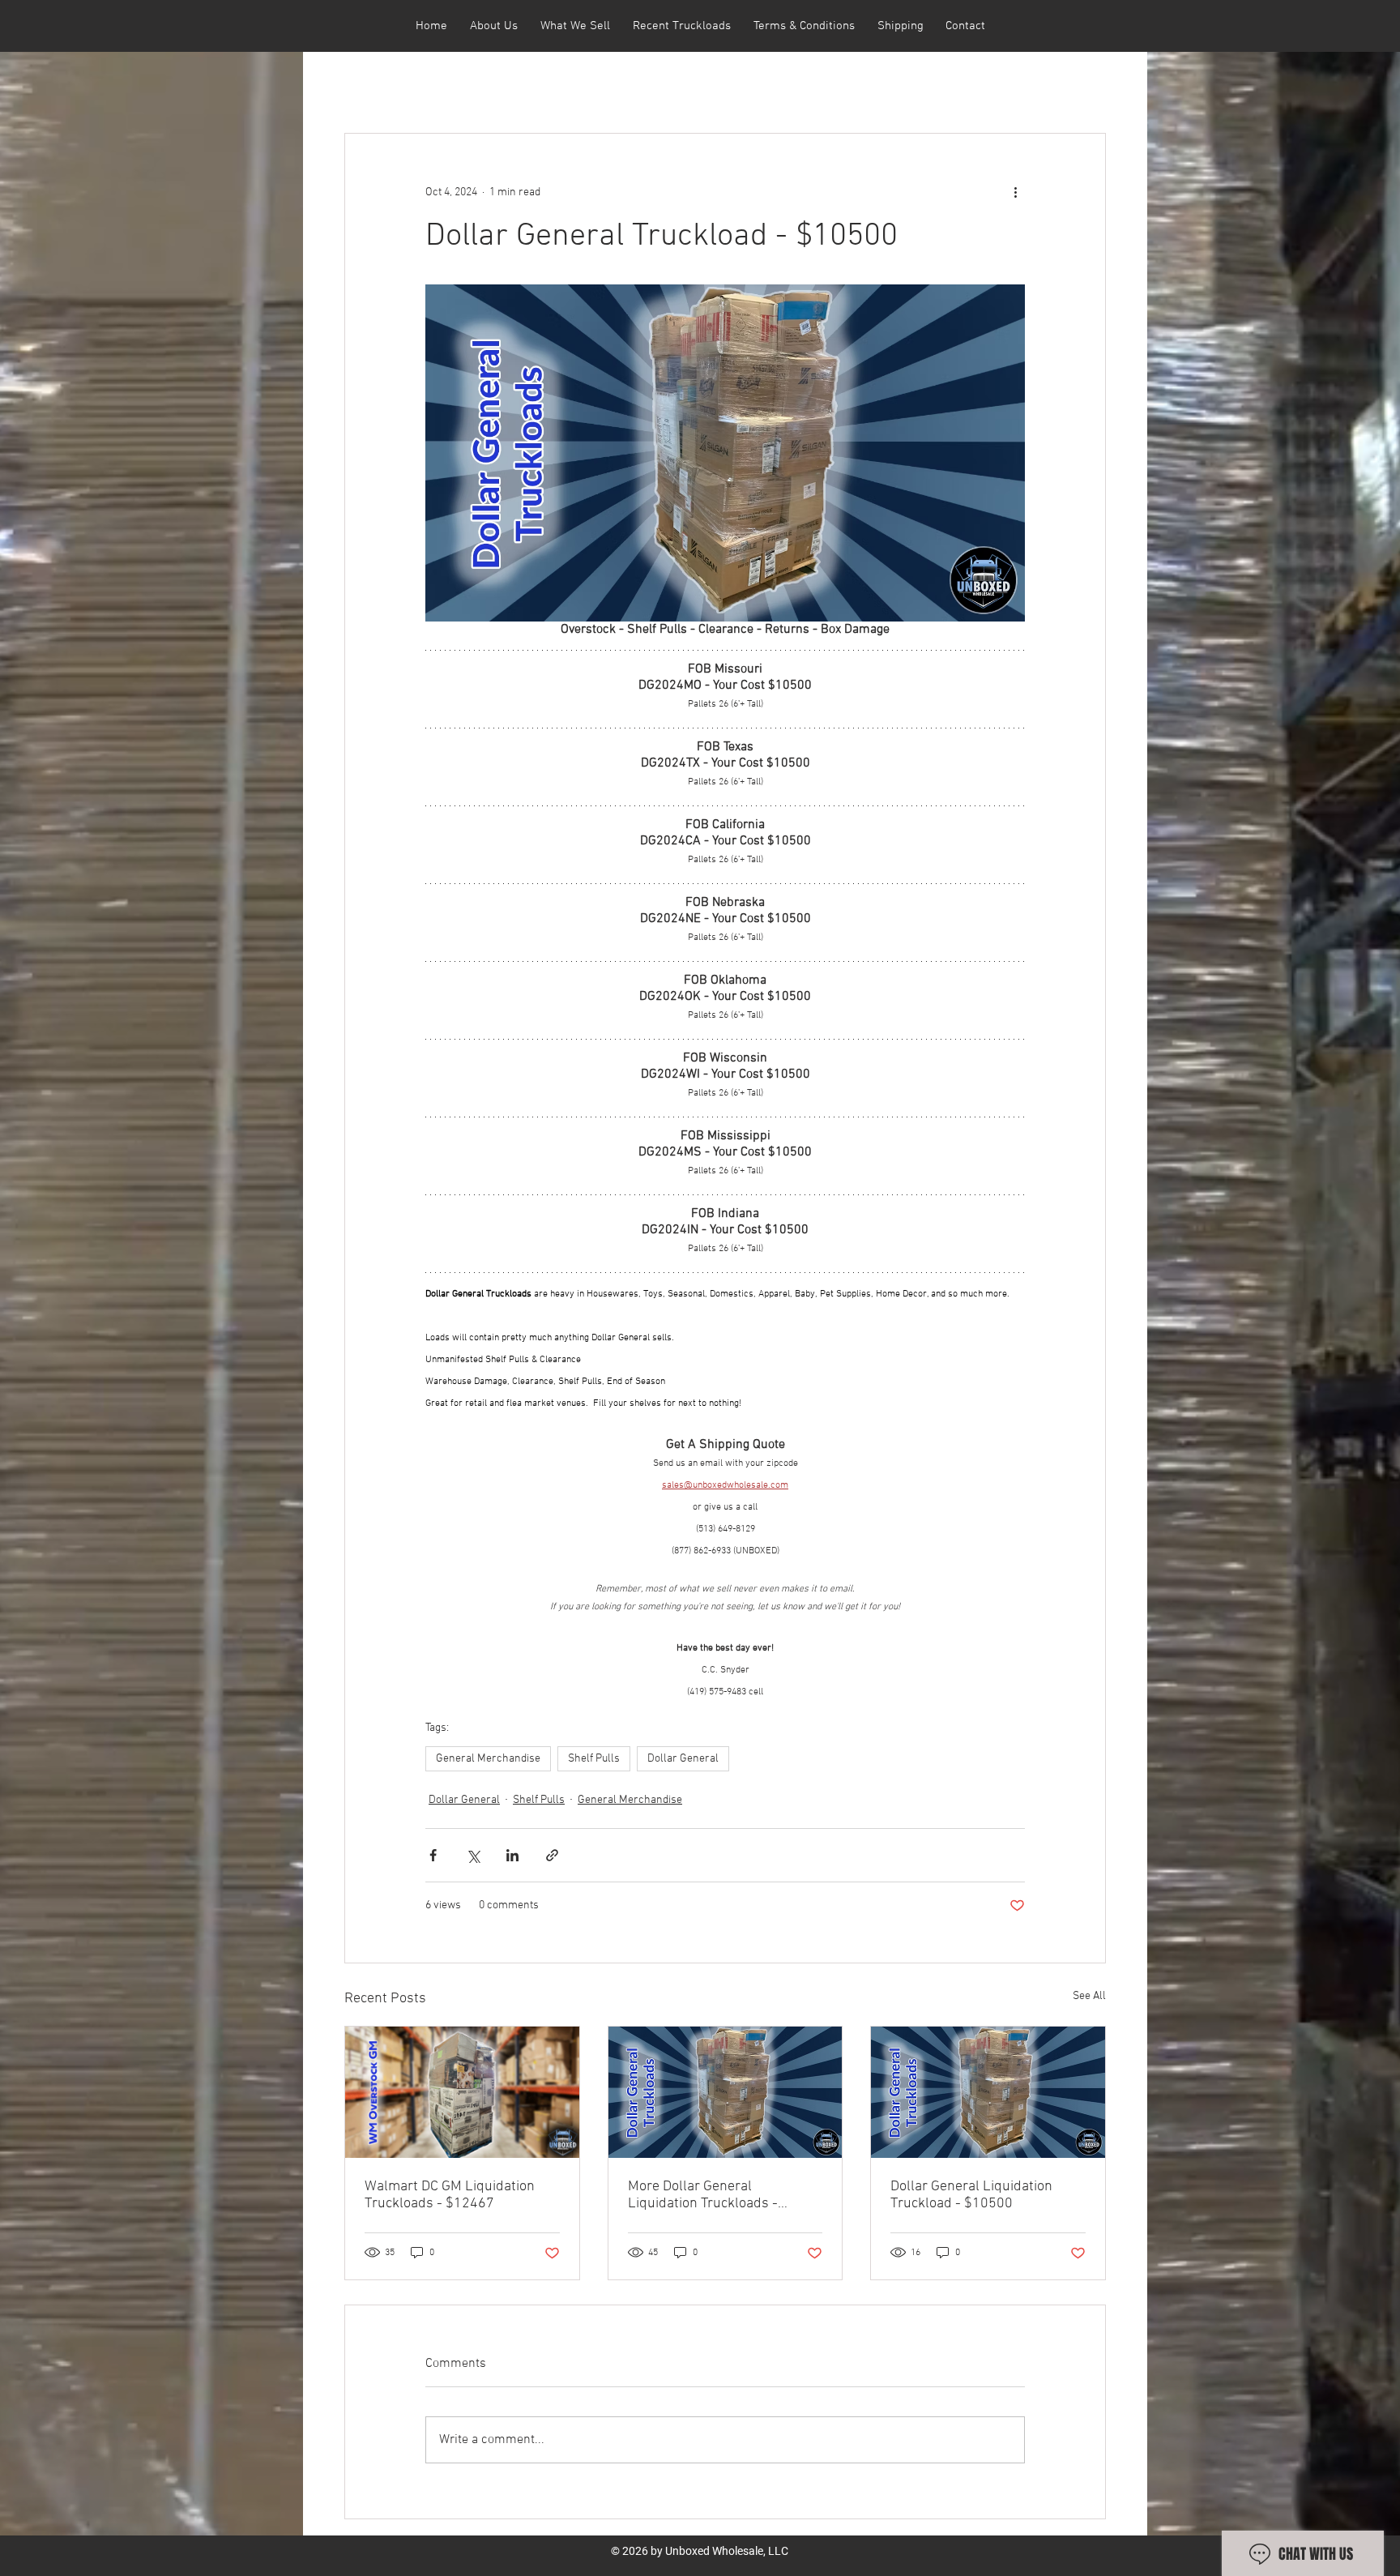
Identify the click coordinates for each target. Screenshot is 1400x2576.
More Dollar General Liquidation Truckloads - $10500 (703, 2195)
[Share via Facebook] (433, 1855)
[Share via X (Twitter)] (473, 1855)
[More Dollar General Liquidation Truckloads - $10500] (726, 2092)
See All (1089, 1996)
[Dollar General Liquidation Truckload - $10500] (988, 2092)
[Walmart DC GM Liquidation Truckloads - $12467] (462, 2092)
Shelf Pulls (594, 1759)
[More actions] (1015, 192)
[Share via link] (552, 1855)
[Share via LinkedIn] (512, 1855)
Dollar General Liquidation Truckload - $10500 (971, 2195)
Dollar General (683, 1759)
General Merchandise (488, 1759)
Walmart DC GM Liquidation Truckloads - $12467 (450, 2195)
